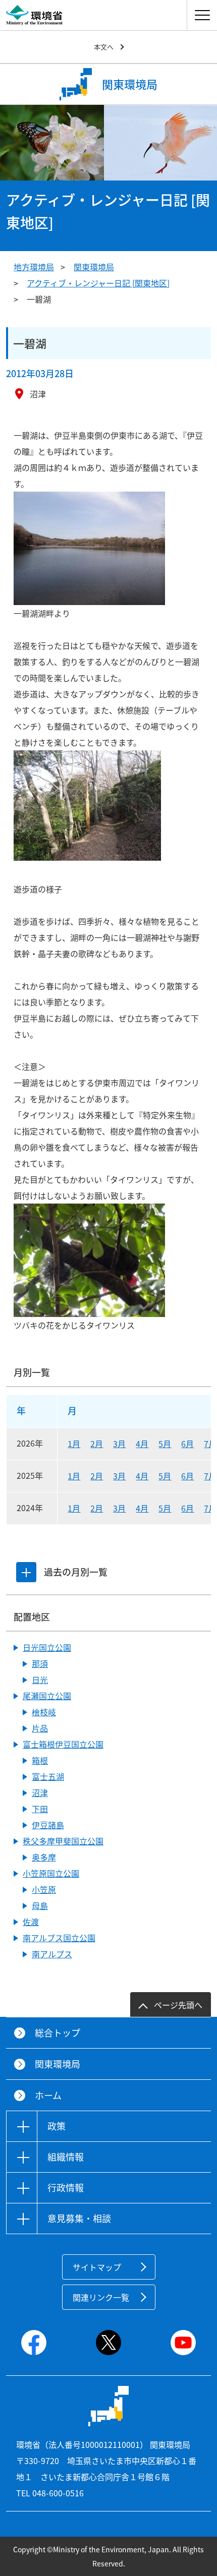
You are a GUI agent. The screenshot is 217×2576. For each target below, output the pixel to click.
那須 (40, 1663)
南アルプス (52, 1954)
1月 (74, 1444)
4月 (142, 1444)
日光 (40, 1680)
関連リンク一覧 (101, 2297)
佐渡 (31, 1922)
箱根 (40, 1760)
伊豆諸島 (48, 1825)
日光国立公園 (47, 1647)
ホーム (48, 2095)
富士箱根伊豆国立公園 (63, 1744)
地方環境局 (34, 267)
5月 (165, 1444)
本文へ (104, 47)
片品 (40, 1728)
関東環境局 (94, 267)
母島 (40, 1905)
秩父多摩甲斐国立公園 (63, 1841)
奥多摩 (44, 1857)
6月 (187, 1444)
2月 (97, 1444)
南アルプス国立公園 (59, 1938)
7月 (210, 1444)
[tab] (26, 1572)
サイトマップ (97, 2267)
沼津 (40, 1792)
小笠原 (44, 1889)
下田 (40, 1809)
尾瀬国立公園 (47, 1696)
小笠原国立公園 (51, 1873)
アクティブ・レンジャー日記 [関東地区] (98, 283)
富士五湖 (48, 1776)
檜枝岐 (44, 1712)
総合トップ (58, 2033)
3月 (119, 1444)
